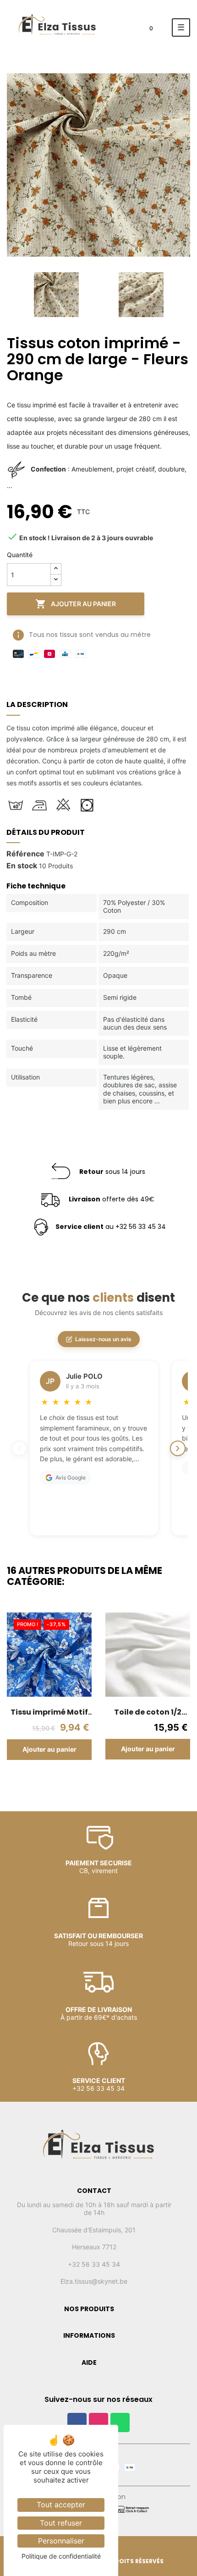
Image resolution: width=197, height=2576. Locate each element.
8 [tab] (131, 1780)
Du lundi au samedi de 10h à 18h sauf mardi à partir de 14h (94, 2209)
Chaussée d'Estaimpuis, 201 (94, 2230)
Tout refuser (61, 2523)
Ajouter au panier (76, 604)
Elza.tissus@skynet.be (94, 2281)
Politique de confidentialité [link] (61, 2556)
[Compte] (123, 30)
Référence (25, 854)
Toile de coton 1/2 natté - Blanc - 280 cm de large (148, 1712)
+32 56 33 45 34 (94, 2264)
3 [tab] (85, 1780)
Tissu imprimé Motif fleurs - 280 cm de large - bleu (49, 1712)
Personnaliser (61, 2541)
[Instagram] (98, 2423)
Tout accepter (61, 2505)
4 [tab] (94, 1780)
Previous (9, 295)
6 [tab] (112, 1780)
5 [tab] (103, 1780)
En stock (22, 866)
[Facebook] (77, 2423)
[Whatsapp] (120, 2423)
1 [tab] (66, 1780)
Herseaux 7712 (94, 2247)
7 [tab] (121, 1780)
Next (183, 295)
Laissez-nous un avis (103, 1339)
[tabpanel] (49, 1693)
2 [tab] (76, 1780)
